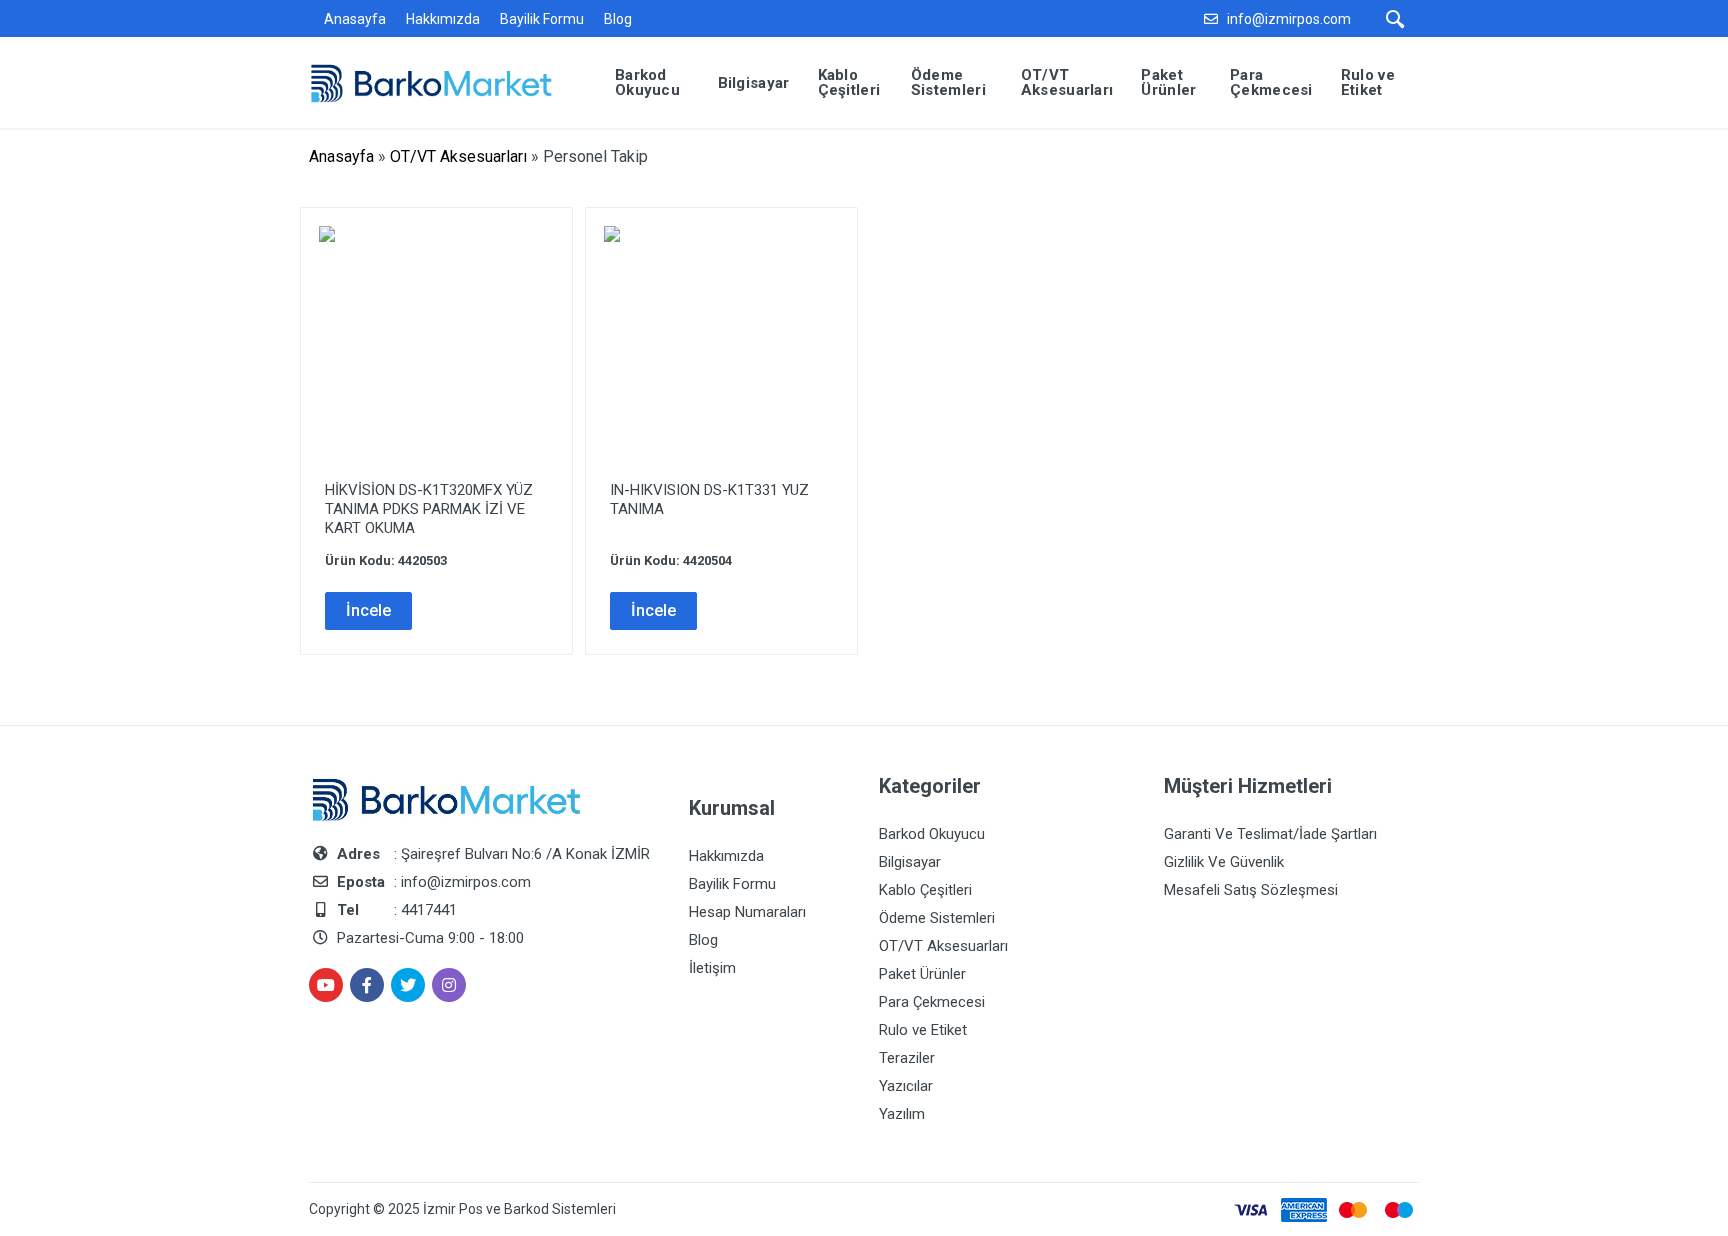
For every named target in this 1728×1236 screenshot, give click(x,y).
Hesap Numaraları (747, 912)
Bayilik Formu (542, 19)
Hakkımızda (443, 19)
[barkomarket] (446, 81)
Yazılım (902, 1114)
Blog (618, 19)
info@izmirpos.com (1289, 19)
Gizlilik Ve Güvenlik (1224, 862)
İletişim (712, 968)
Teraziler (907, 1058)
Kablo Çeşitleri (925, 890)
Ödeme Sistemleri (937, 918)
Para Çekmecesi (932, 1002)
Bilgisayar (910, 862)
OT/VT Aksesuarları (458, 156)
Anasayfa (355, 19)
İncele (368, 610)
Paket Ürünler (922, 974)
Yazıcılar (906, 1086)
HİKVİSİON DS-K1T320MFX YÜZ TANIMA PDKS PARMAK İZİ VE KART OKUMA (429, 509)
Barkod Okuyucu (932, 834)
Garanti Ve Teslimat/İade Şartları (1270, 834)
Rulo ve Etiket (923, 1030)
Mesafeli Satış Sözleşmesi (1251, 890)
